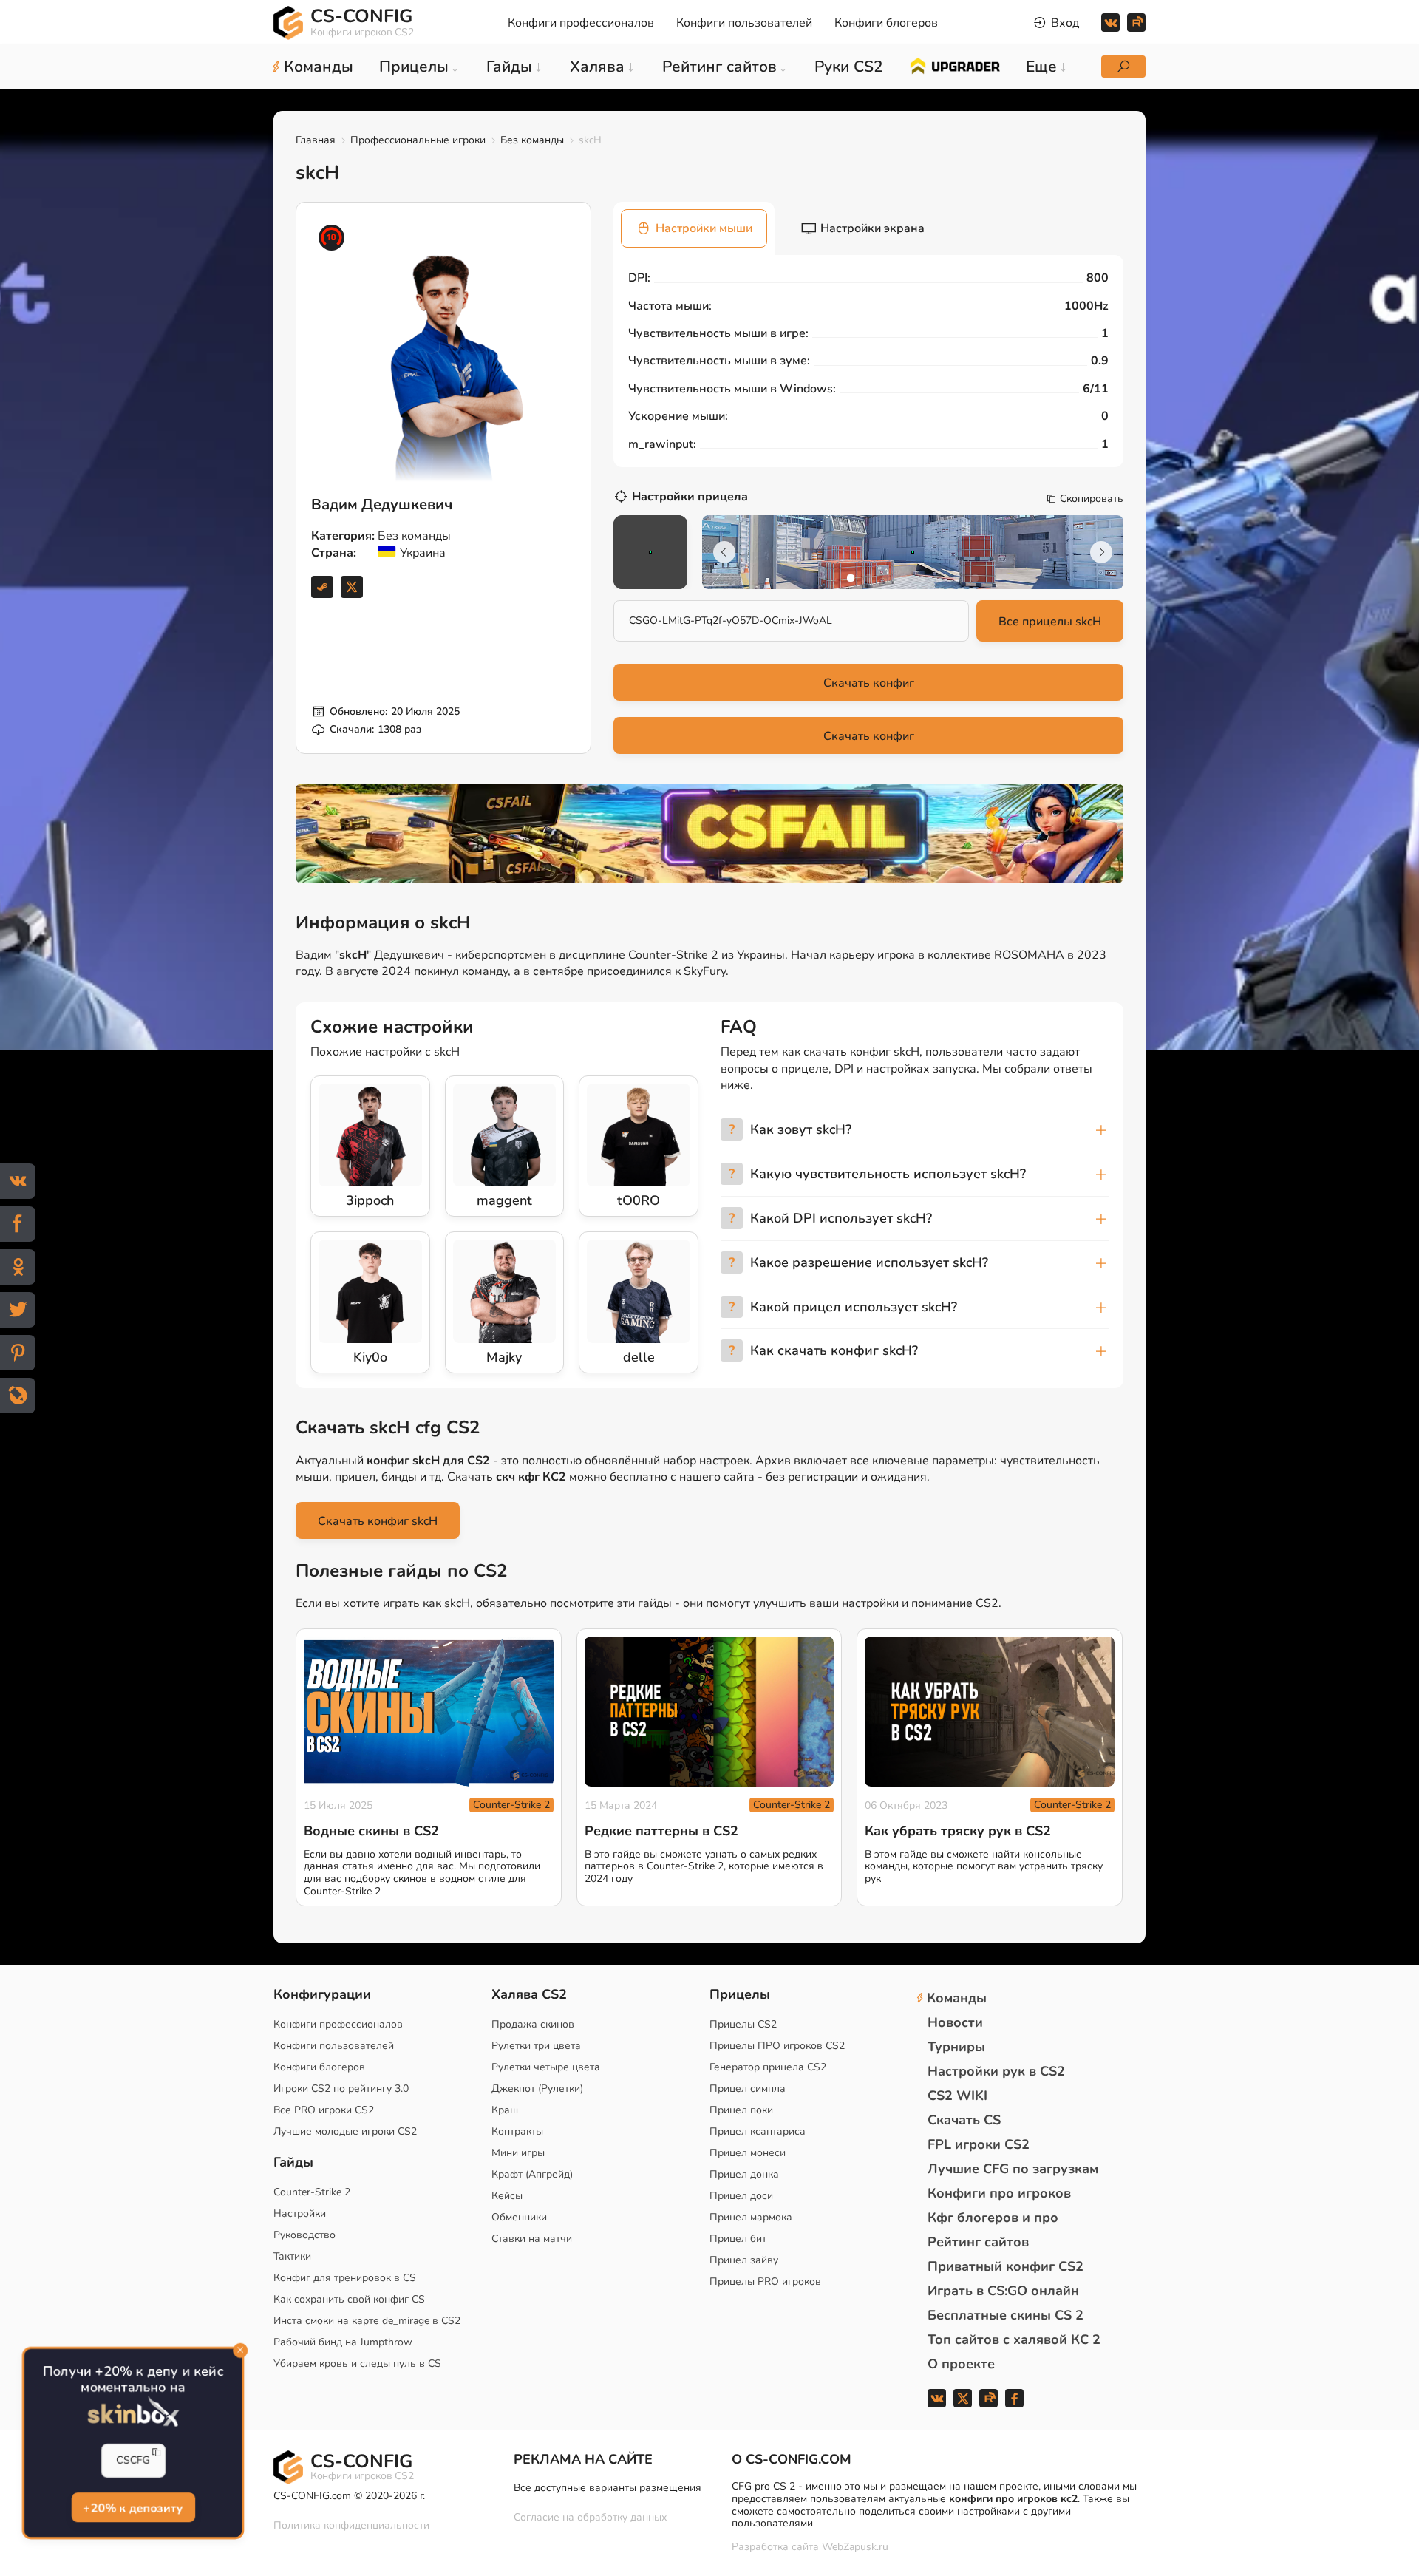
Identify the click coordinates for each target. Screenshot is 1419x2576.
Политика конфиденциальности (351, 2525)
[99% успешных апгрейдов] (954, 65)
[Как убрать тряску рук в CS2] (990, 1712)
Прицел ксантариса (758, 2131)
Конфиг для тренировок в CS (345, 2278)
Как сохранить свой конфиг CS (349, 2299)
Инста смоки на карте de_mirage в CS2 (367, 2321)
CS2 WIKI (957, 2096)
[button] (851, 578)
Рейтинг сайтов (978, 2242)
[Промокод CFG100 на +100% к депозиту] (709, 833)
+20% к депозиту (133, 2508)
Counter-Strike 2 (511, 1805)
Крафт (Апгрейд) (532, 2174)
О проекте (961, 2364)
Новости (955, 2022)
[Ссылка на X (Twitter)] (352, 587)
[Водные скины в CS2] (429, 1712)
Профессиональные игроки (418, 140)
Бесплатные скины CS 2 (1005, 2315)
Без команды (532, 140)
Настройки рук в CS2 (996, 2071)
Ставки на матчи (532, 2239)
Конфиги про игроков (999, 2193)
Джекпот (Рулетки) (537, 2089)
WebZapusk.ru (855, 2548)
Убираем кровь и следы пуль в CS (357, 2363)
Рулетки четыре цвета (546, 2067)
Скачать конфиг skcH (378, 1521)
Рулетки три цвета (536, 2046)
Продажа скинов (533, 2024)
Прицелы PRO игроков (765, 2281)
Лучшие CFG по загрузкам (1013, 2169)
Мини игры (518, 2153)
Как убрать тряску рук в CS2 (958, 1831)
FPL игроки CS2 (979, 2144)
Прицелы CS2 (743, 2024)
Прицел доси (741, 2196)
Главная (316, 140)
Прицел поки (741, 2110)
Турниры (956, 2047)
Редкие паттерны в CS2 (661, 1831)
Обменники (519, 2217)
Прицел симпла (748, 2089)
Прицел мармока (751, 2217)
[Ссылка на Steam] (322, 587)
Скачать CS (964, 2120)
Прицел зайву (744, 2260)
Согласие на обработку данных (590, 2517)
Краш (505, 2110)
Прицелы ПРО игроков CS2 (777, 2046)
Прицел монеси (748, 2153)
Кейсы (507, 2196)
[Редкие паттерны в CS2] (709, 1712)
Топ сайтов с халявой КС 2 (1014, 2339)
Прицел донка (744, 2174)
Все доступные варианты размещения (608, 2488)
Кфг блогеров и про (993, 2218)
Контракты (517, 2131)
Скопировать (1092, 499)
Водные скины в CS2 (371, 1831)
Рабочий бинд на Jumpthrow (343, 2342)
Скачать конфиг (869, 683)
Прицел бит (738, 2239)
